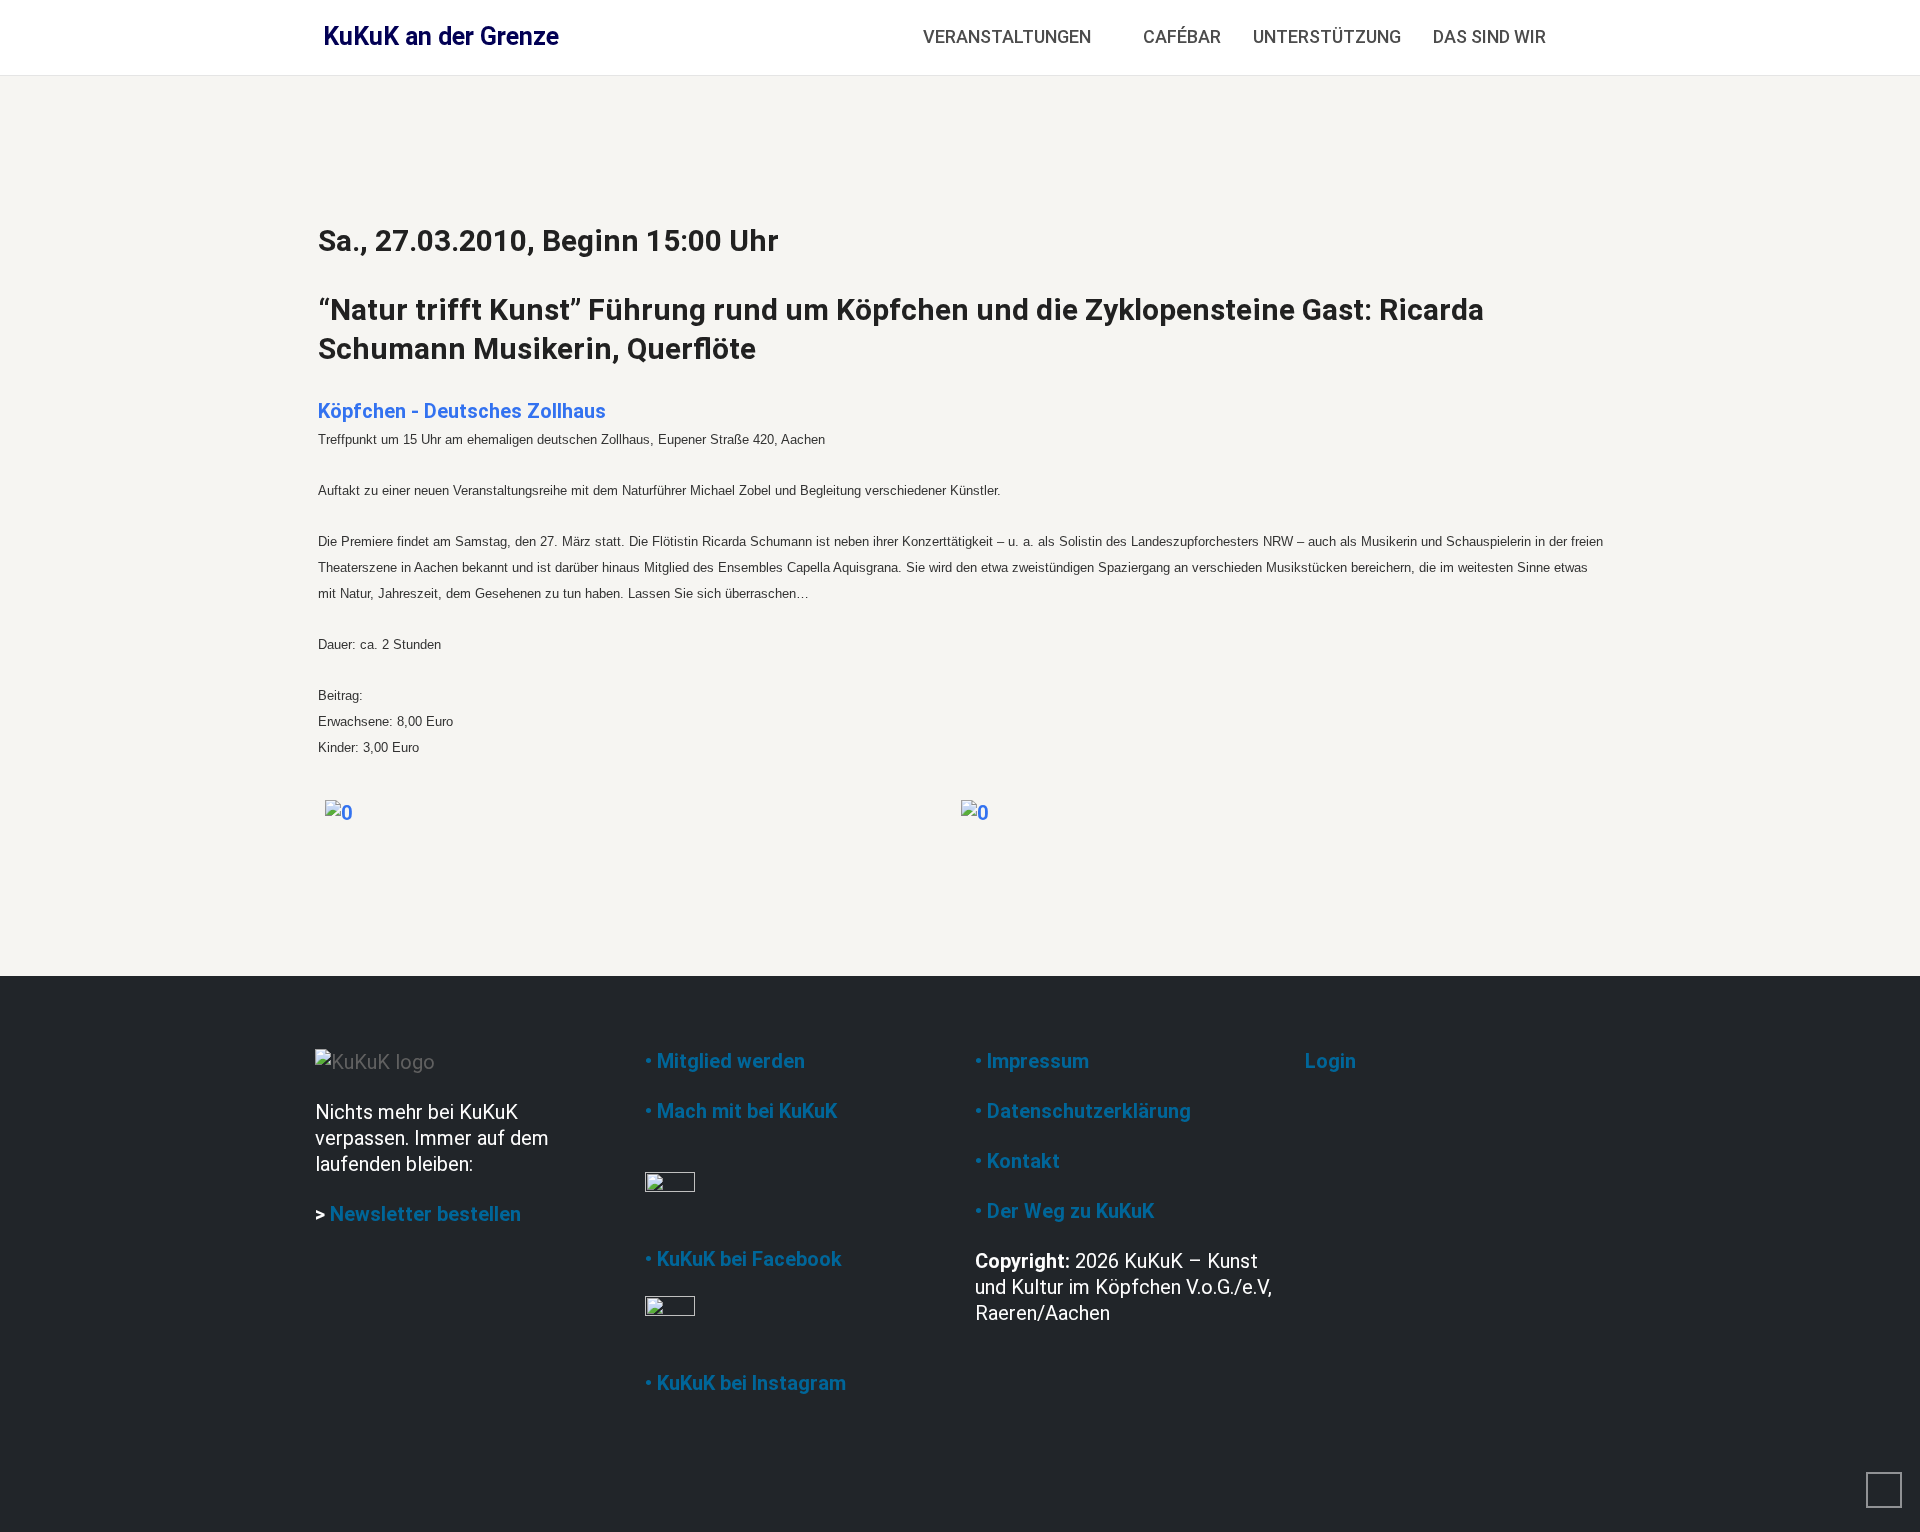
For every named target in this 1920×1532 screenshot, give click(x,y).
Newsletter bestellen (425, 1214)
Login (1330, 1061)
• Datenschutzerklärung (1083, 1111)
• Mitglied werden (725, 1061)
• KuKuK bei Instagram (745, 1383)
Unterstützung (1327, 36)
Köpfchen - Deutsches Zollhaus (462, 411)
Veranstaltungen (1007, 36)
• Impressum (1032, 1061)
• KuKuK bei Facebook (743, 1259)
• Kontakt (1017, 1161)
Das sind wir (1489, 36)
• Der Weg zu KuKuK (1064, 1211)
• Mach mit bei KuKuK (741, 1111)
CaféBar (1182, 36)
